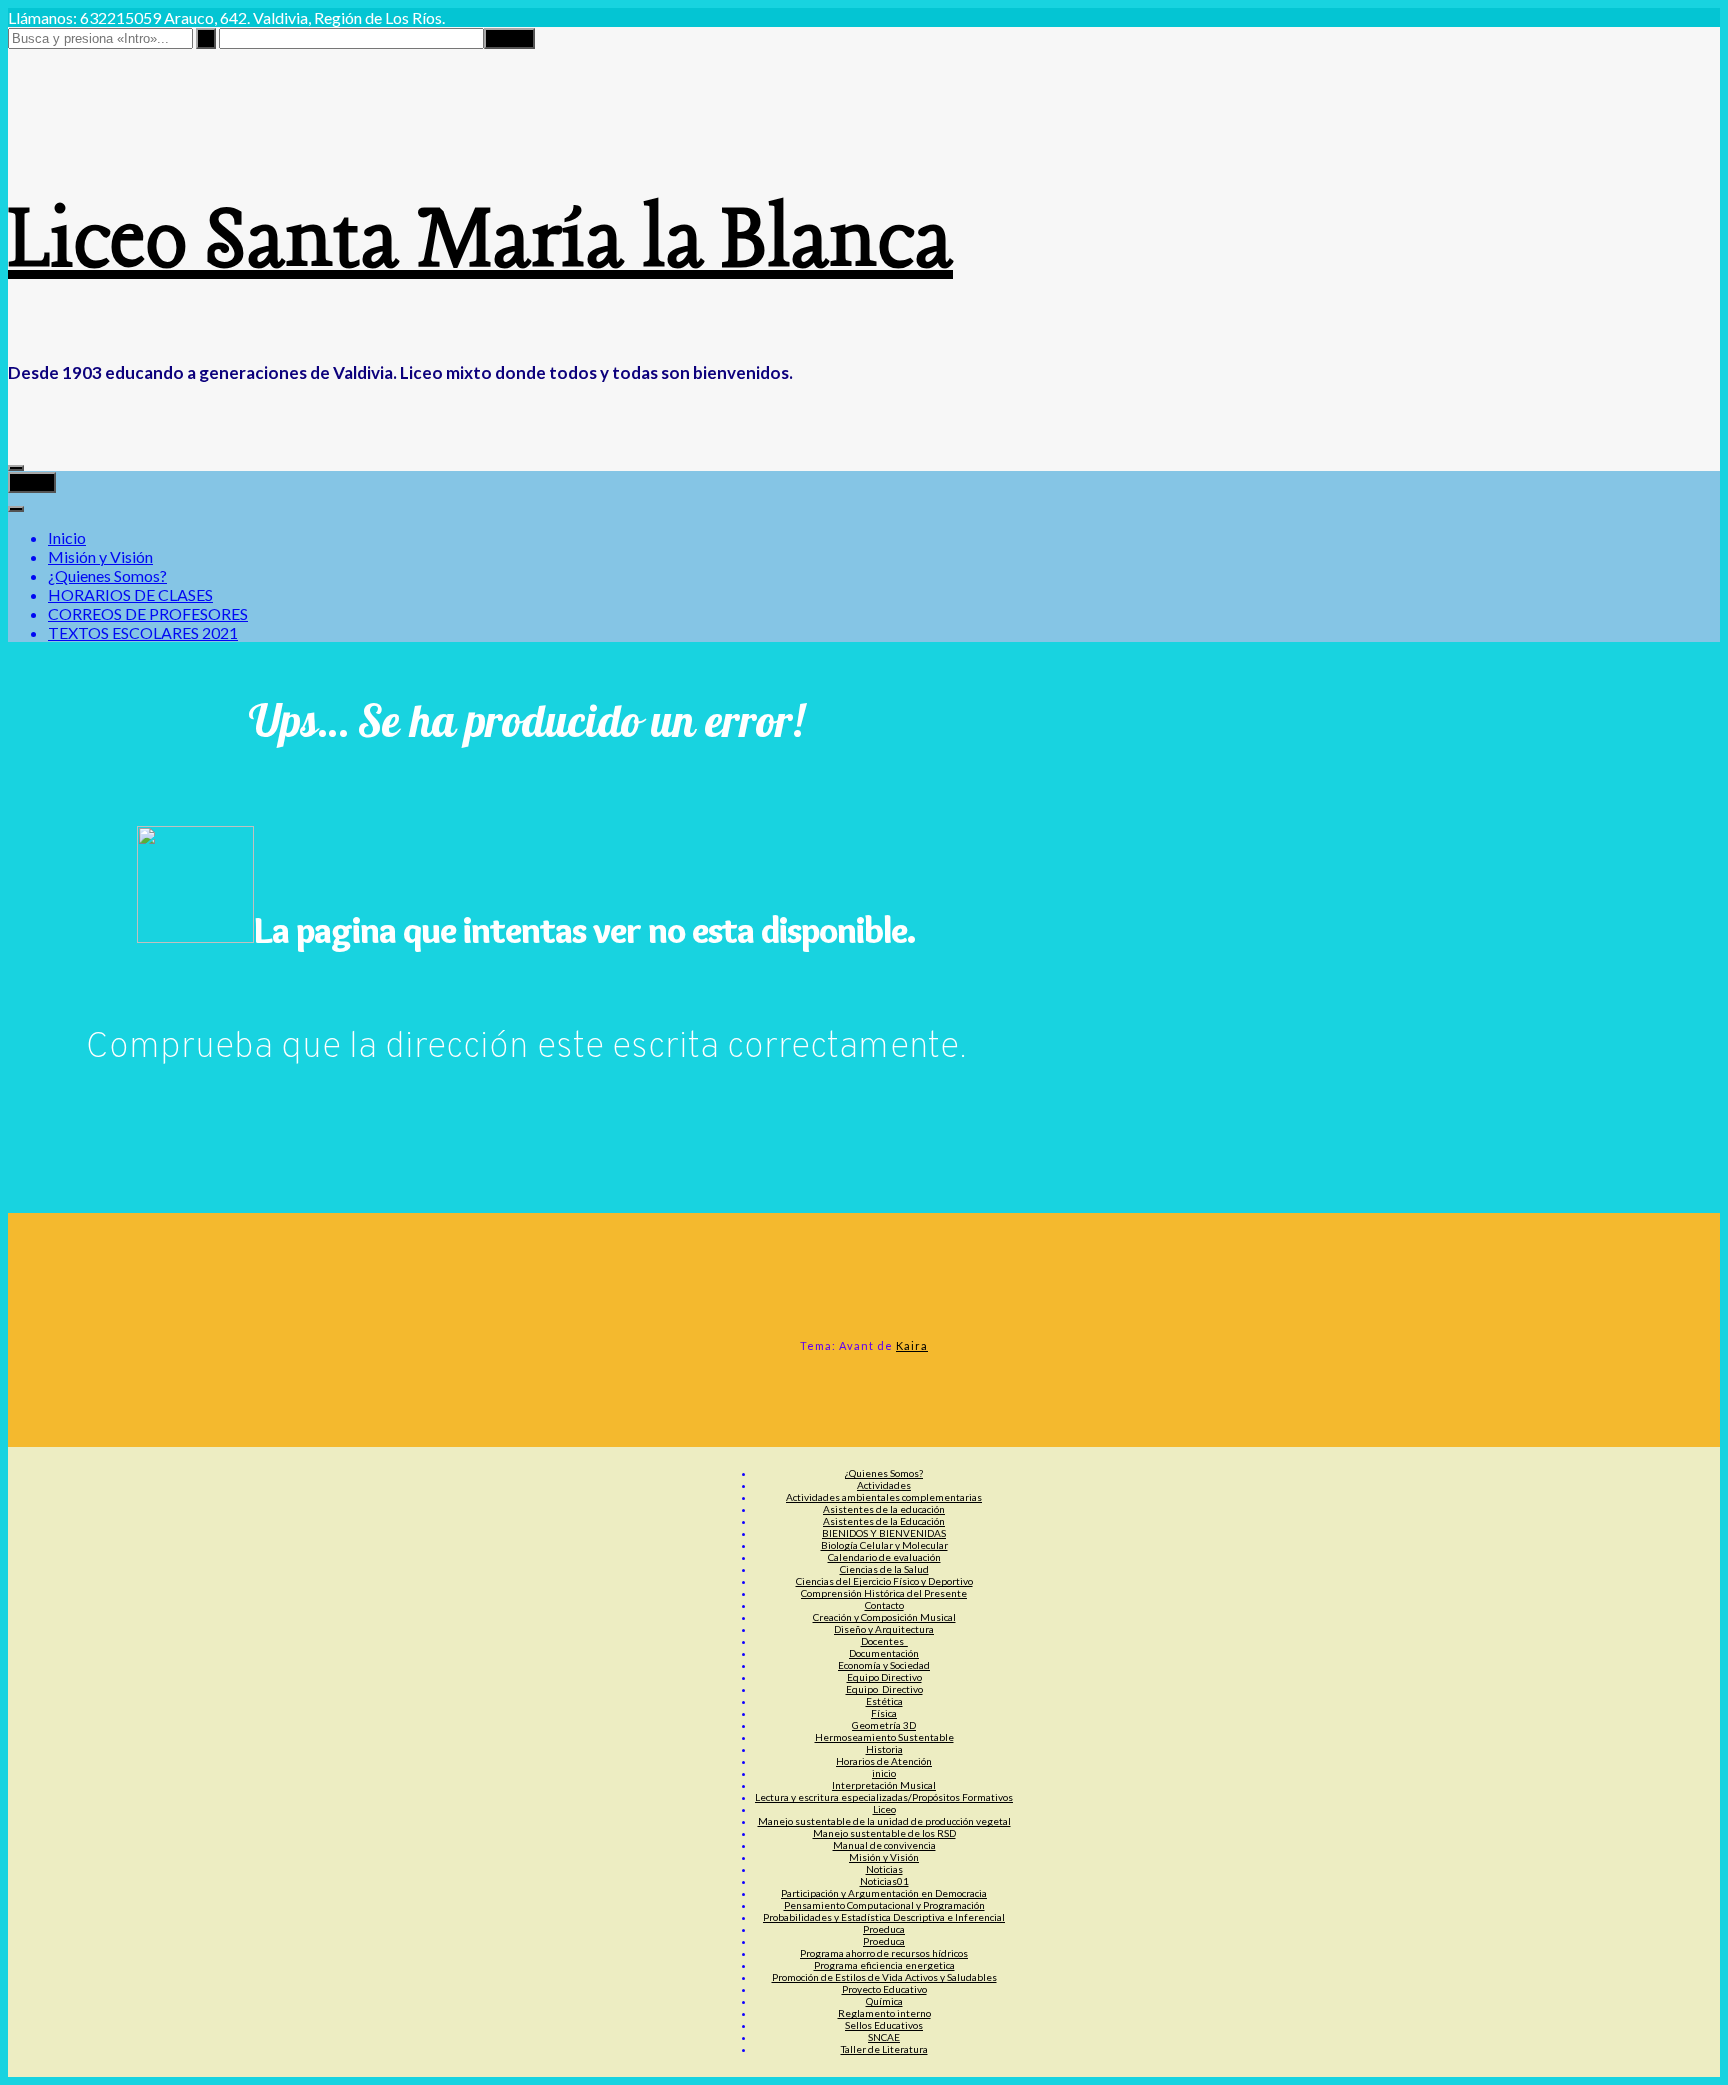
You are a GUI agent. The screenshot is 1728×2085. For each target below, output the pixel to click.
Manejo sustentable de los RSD (884, 1833)
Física (884, 1713)
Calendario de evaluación (884, 1557)
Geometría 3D (884, 1725)
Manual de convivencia (884, 1845)
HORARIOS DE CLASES (130, 594)
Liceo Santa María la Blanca (480, 243)
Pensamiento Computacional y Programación (884, 1905)
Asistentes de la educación (884, 1509)
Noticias (884, 1869)
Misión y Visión (100, 556)
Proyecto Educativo (884, 1989)
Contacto (884, 1605)
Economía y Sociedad (884, 1665)
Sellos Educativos (884, 2025)
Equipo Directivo (884, 1677)
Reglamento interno (884, 2013)
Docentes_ (884, 1641)
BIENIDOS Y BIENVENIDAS (884, 1533)
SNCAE (884, 2037)
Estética (884, 1701)
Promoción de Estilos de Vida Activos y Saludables (884, 1977)
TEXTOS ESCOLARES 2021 (143, 632)
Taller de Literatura (884, 2049)
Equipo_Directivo (884, 1689)
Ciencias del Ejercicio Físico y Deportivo (884, 1581)
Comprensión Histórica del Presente (884, 1593)
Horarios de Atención (884, 1761)
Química (884, 2001)
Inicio (67, 537)
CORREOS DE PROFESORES (148, 613)
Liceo (884, 1809)
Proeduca (884, 1929)
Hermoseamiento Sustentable (884, 1737)
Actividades (884, 1485)
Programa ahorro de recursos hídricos (884, 1953)
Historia (884, 1749)
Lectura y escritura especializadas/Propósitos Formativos (884, 1797)
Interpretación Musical (884, 1785)
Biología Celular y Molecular (884, 1545)
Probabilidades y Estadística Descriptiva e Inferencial (884, 1917)
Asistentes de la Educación (884, 1521)
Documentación (884, 1653)
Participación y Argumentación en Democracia (884, 1893)
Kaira (912, 1345)
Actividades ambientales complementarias (884, 1497)
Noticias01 (884, 1881)
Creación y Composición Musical (884, 1617)
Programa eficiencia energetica (884, 1965)
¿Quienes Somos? (107, 575)
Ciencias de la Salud (884, 1569)
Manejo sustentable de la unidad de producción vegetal (884, 1821)
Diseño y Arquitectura (884, 1629)
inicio (884, 1773)
